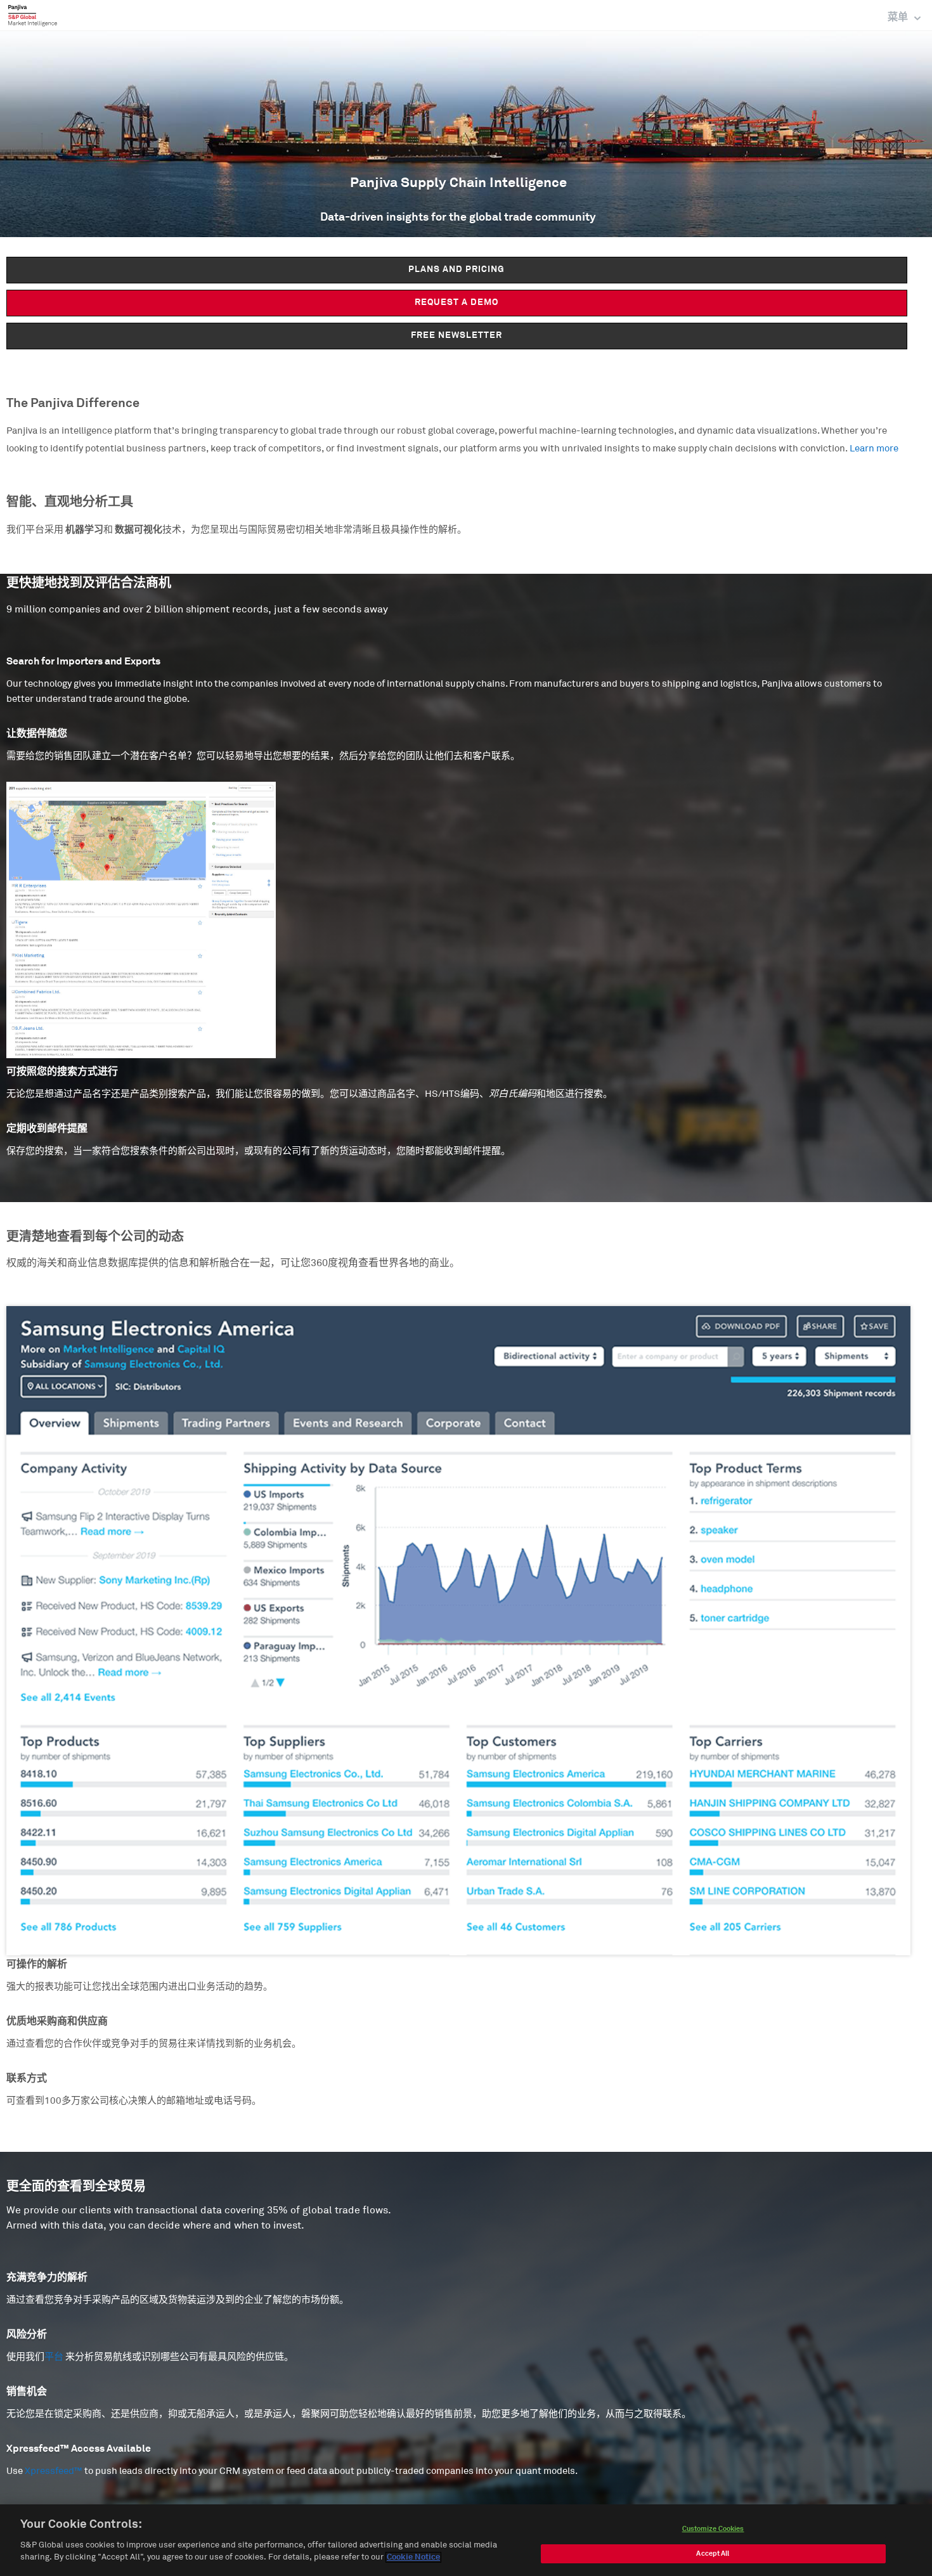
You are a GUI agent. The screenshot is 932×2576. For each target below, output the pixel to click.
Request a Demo (456, 302)
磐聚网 (33, 15)
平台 (54, 2357)
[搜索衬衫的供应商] (458, 920)
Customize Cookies (713, 2529)
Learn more (874, 449)
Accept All (713, 2553)
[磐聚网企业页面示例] (458, 1630)
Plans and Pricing (456, 269)
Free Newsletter (456, 335)
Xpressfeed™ (54, 2471)
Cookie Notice (413, 2557)
